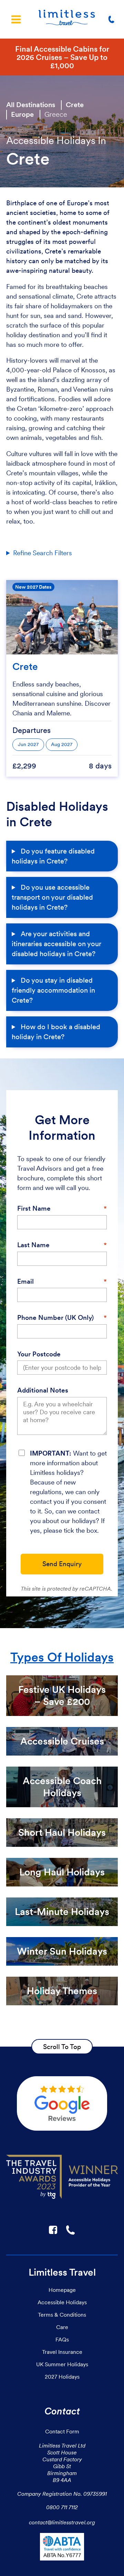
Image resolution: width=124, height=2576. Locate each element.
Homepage (62, 2290)
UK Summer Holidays (62, 2364)
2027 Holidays (62, 2377)
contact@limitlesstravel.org (62, 2522)
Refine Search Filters (43, 553)
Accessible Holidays (62, 2302)
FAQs (62, 2339)
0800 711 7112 (62, 2507)
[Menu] (16, 19)
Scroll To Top (62, 2047)
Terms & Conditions (62, 2315)
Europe (22, 114)
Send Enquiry (62, 1564)
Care (62, 2327)
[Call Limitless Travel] (113, 19)
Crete (75, 105)
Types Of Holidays (62, 1657)
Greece (56, 114)
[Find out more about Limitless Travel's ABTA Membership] (62, 2548)
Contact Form (62, 2431)
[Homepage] (67, 19)
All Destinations (31, 105)
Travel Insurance (62, 2352)
